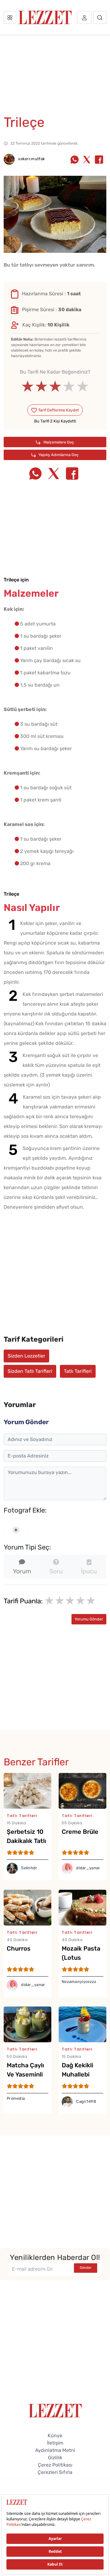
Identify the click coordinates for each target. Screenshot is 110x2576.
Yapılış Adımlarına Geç (58, 455)
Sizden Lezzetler (26, 1356)
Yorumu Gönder (89, 1619)
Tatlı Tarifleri (78, 1371)
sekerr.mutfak (31, 159)
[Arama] (100, 17)
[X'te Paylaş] (87, 160)
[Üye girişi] (84, 17)
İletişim (55, 2443)
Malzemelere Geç (58, 442)
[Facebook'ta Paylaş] (99, 160)
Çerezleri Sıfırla (55, 2472)
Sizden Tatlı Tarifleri (30, 1371)
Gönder (86, 2268)
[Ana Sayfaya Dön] (55, 2410)
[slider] (55, 386)
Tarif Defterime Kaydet (58, 410)
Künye (55, 2436)
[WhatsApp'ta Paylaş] (75, 160)
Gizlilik (55, 2458)
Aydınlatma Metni (55, 2450)
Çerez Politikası (55, 2465)
